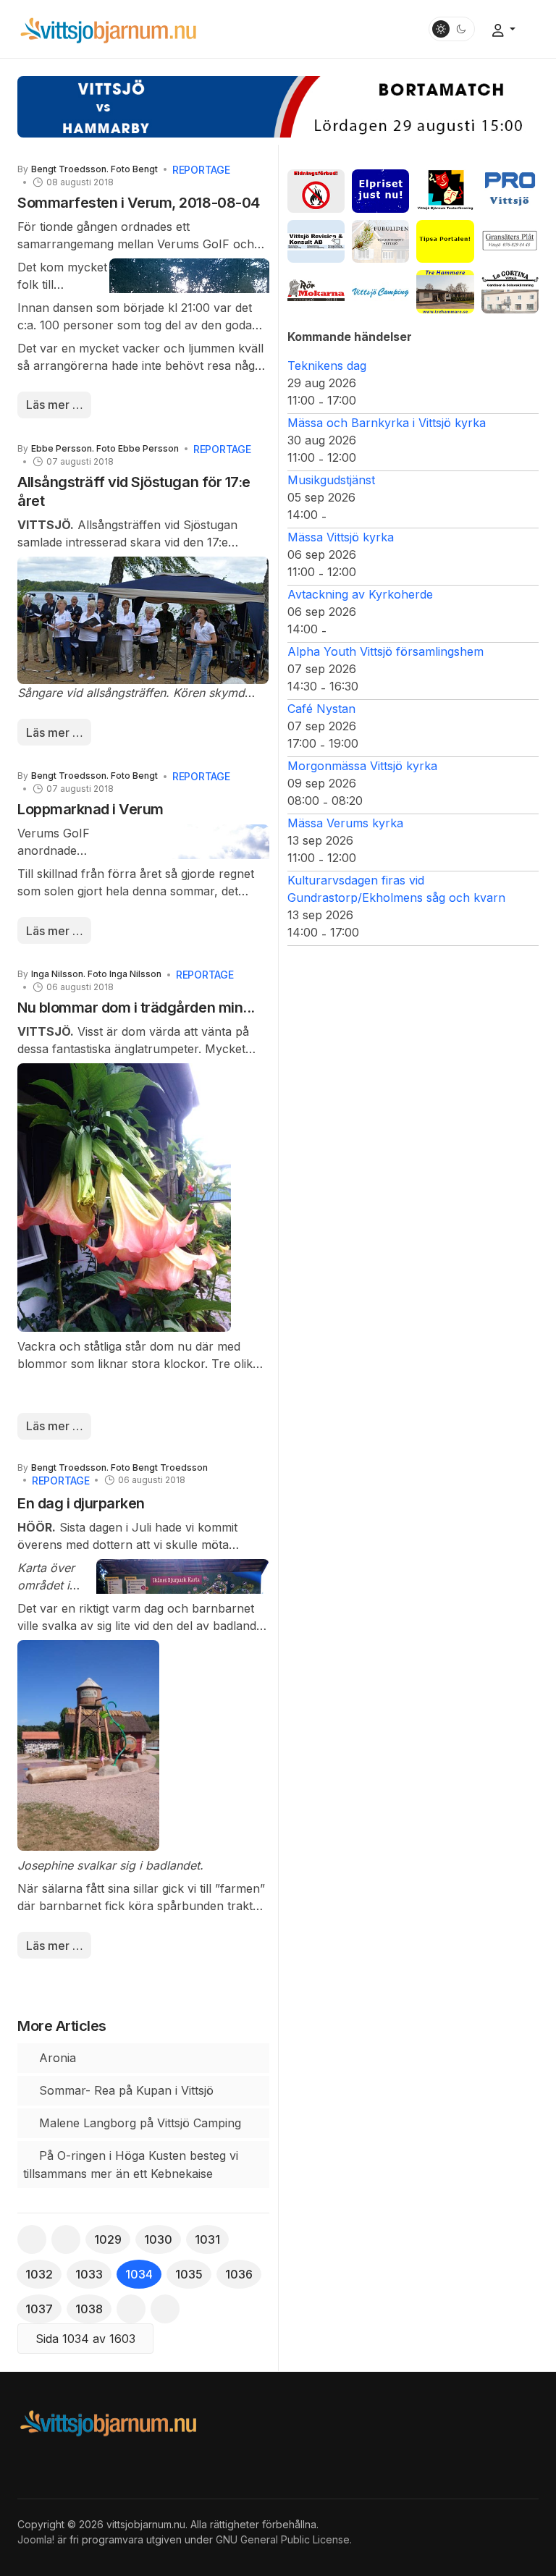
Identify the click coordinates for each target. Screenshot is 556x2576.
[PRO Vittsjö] (510, 190)
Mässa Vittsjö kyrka (341, 537)
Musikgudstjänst (331, 480)
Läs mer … (55, 405)
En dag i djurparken (81, 1503)
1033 (89, 2274)
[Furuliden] (380, 240)
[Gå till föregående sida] (66, 2239)
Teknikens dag (327, 366)
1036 (239, 2274)
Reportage (201, 170)
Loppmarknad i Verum (90, 809)
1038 (89, 2309)
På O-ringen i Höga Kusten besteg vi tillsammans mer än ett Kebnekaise (131, 2165)
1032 (39, 2274)
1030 (158, 2239)
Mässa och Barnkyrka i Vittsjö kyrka (387, 423)
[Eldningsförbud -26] (316, 190)
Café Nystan (321, 709)
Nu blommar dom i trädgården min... (136, 1008)
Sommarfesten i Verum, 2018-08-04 (139, 203)
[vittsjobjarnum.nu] (108, 28)
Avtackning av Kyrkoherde (360, 594)
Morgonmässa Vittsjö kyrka (362, 766)
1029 (108, 2239)
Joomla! (36, 2539)
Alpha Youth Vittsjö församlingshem (386, 651)
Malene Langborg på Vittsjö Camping (138, 2123)
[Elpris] (380, 190)
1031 (207, 2239)
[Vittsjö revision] (316, 240)
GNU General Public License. (284, 2539)
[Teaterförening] (445, 190)
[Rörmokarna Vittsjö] (316, 291)
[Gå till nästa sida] (131, 2309)
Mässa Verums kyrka (345, 823)
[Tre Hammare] (445, 291)
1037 (39, 2309)
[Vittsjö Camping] (380, 291)
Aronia (56, 2058)
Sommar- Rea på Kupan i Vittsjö (125, 2090)
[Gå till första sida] (32, 2239)
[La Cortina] (510, 291)
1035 (189, 2274)
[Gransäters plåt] (510, 240)
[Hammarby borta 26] (278, 106)
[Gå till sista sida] (165, 2309)
